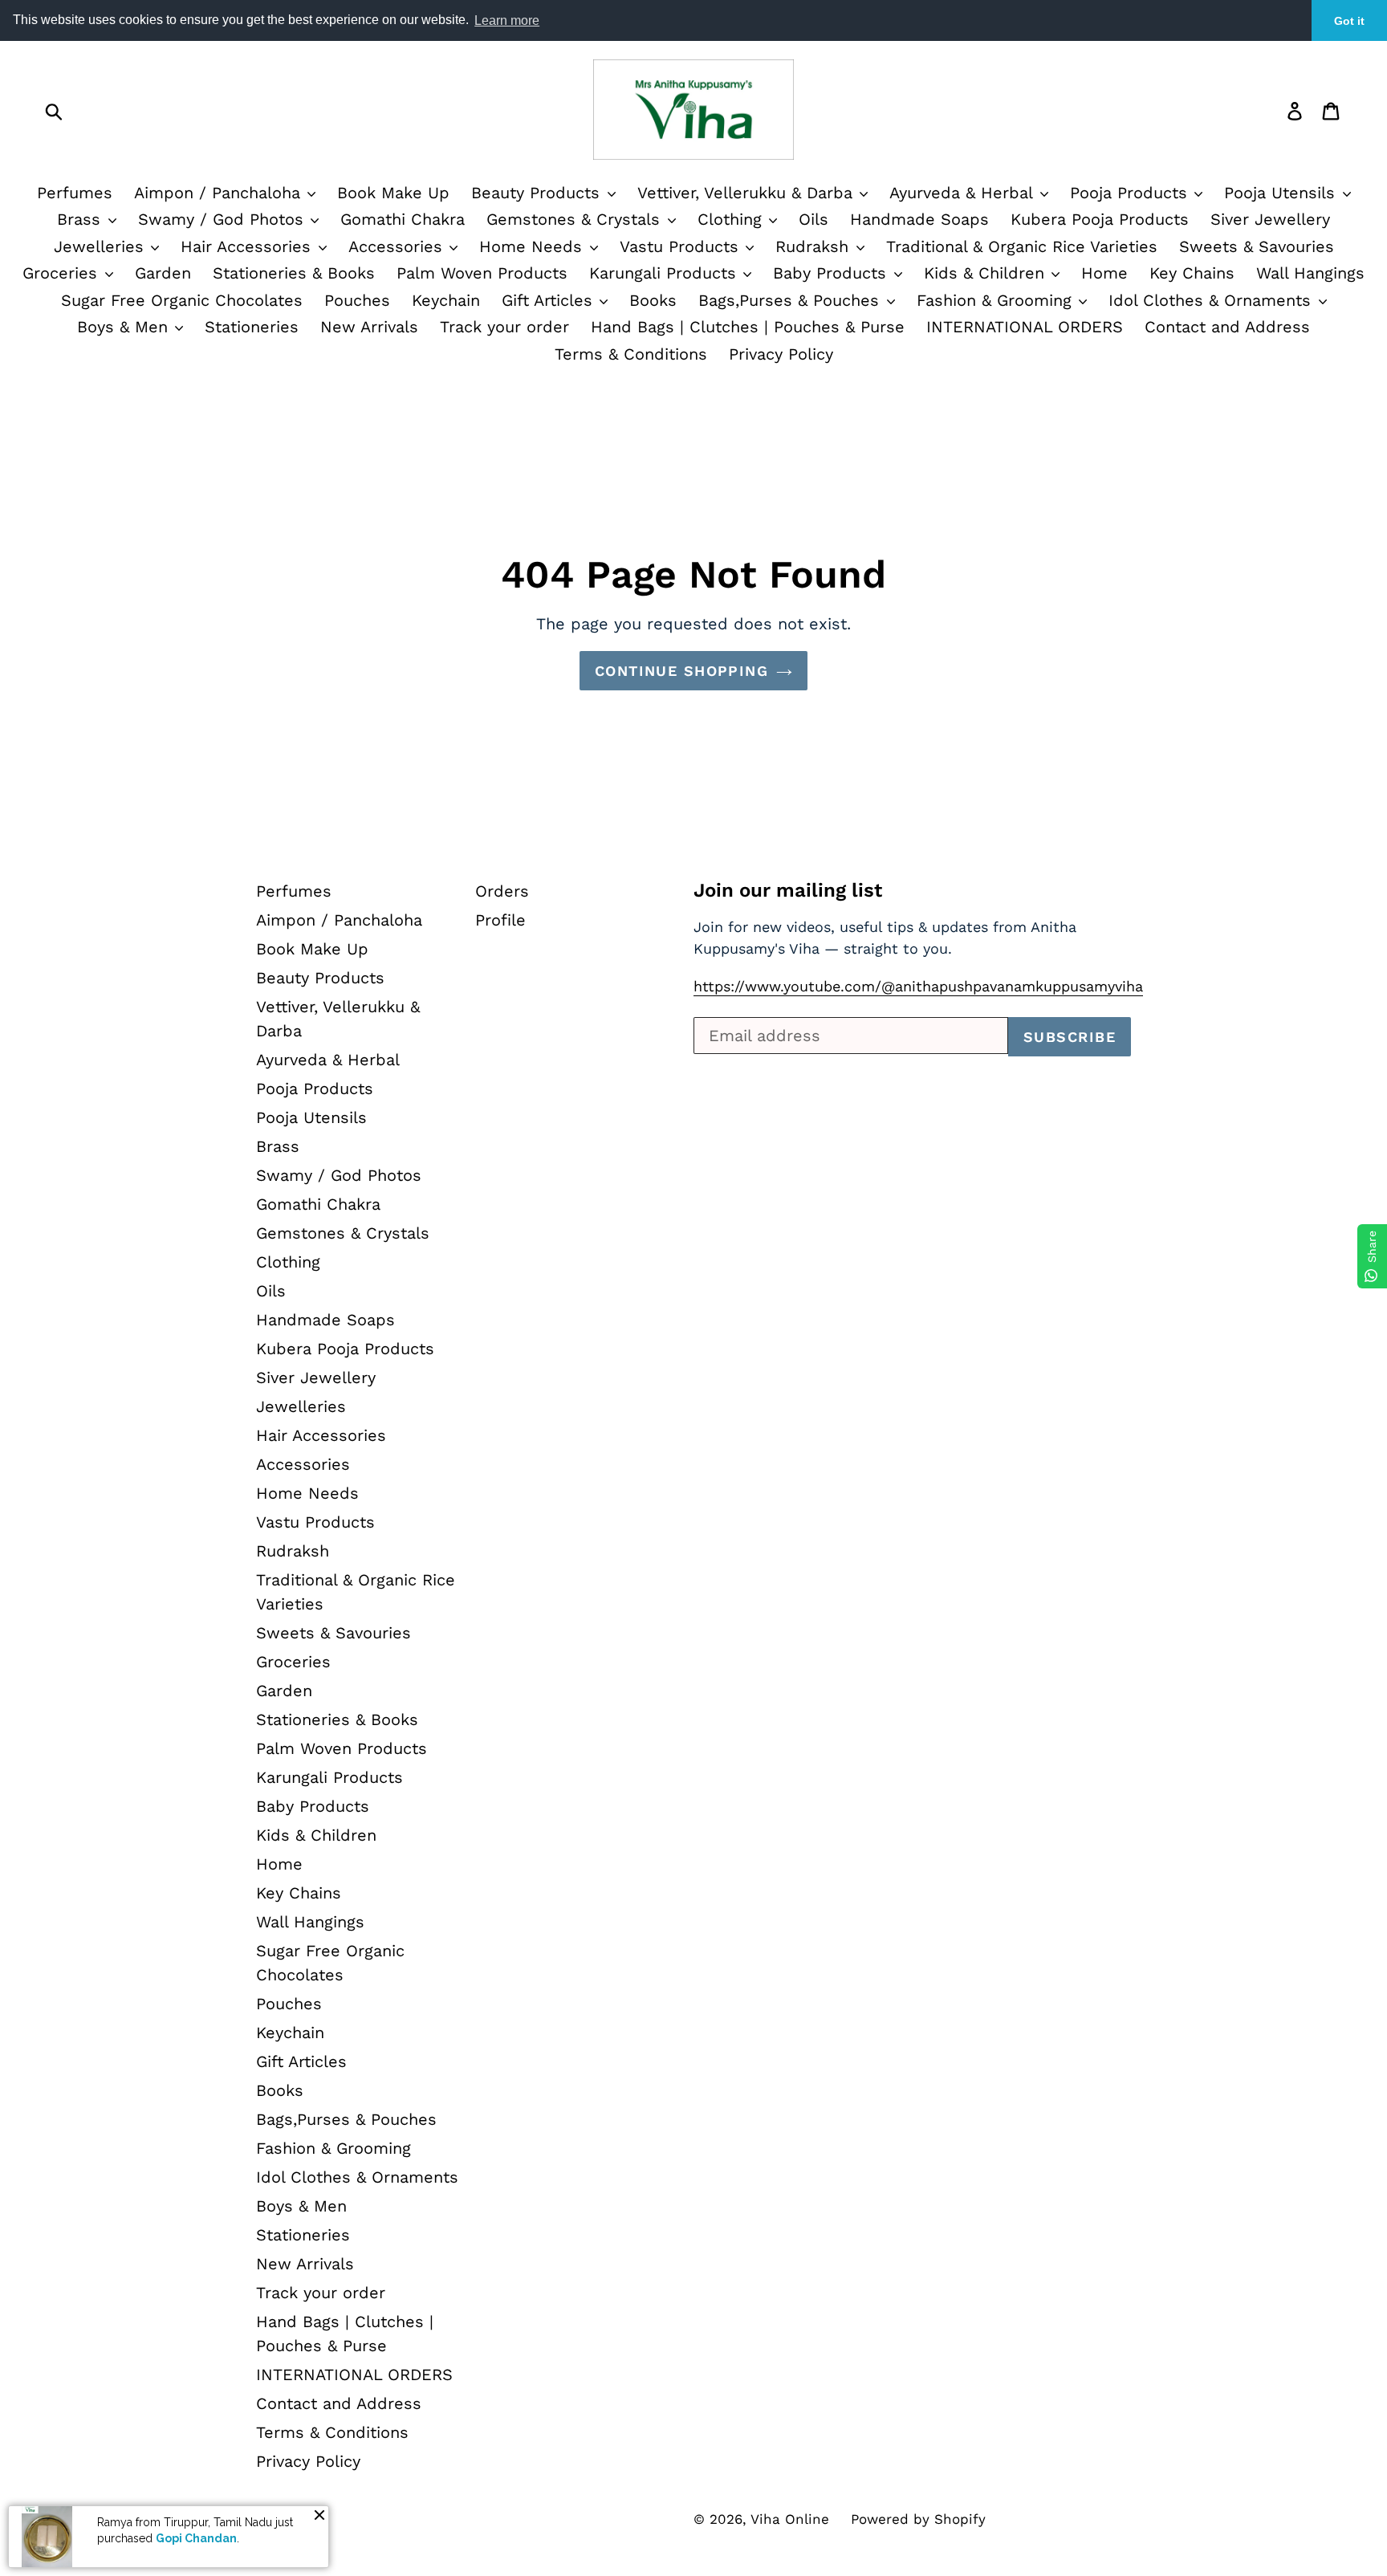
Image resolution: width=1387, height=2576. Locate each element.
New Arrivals (369, 327)
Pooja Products (1131, 193)
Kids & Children (987, 273)
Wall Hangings (1310, 273)
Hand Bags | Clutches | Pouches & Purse (748, 327)
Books (653, 300)
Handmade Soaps (919, 219)
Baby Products (832, 273)
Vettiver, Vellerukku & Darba (748, 193)
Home (1104, 273)
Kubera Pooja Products (1100, 219)
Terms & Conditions (631, 354)
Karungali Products (665, 273)
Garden (163, 273)
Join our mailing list (788, 890)
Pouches (357, 300)
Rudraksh (815, 246)
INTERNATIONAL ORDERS (1025, 327)
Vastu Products (682, 246)
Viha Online (790, 2519)
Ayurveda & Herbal (964, 193)
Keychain (446, 300)
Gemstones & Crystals (576, 219)
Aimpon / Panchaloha (220, 193)
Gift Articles (550, 300)
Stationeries (252, 327)
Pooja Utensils (1282, 193)
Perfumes (75, 193)
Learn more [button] (507, 20)
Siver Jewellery (1270, 219)
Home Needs (533, 246)
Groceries (63, 273)
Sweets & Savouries (1257, 246)
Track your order (504, 327)
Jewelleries (102, 246)
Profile (500, 920)
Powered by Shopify (918, 2519)
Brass (81, 219)
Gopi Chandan (196, 2538)
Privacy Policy (781, 354)
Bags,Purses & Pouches (791, 300)
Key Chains (1192, 273)
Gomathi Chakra (403, 219)
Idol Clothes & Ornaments (1212, 300)
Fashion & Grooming (997, 300)
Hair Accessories (248, 246)
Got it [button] (1349, 21)
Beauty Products (538, 193)
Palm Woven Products (482, 273)
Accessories (398, 246)
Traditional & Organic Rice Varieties (1022, 246)
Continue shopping (681, 671)
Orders (502, 891)
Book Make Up (393, 193)
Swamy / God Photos (224, 219)
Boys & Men (125, 327)
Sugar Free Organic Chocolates (182, 300)
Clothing (732, 219)
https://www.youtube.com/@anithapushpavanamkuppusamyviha (918, 986)
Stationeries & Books (294, 273)
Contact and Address (1227, 327)
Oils (813, 219)
